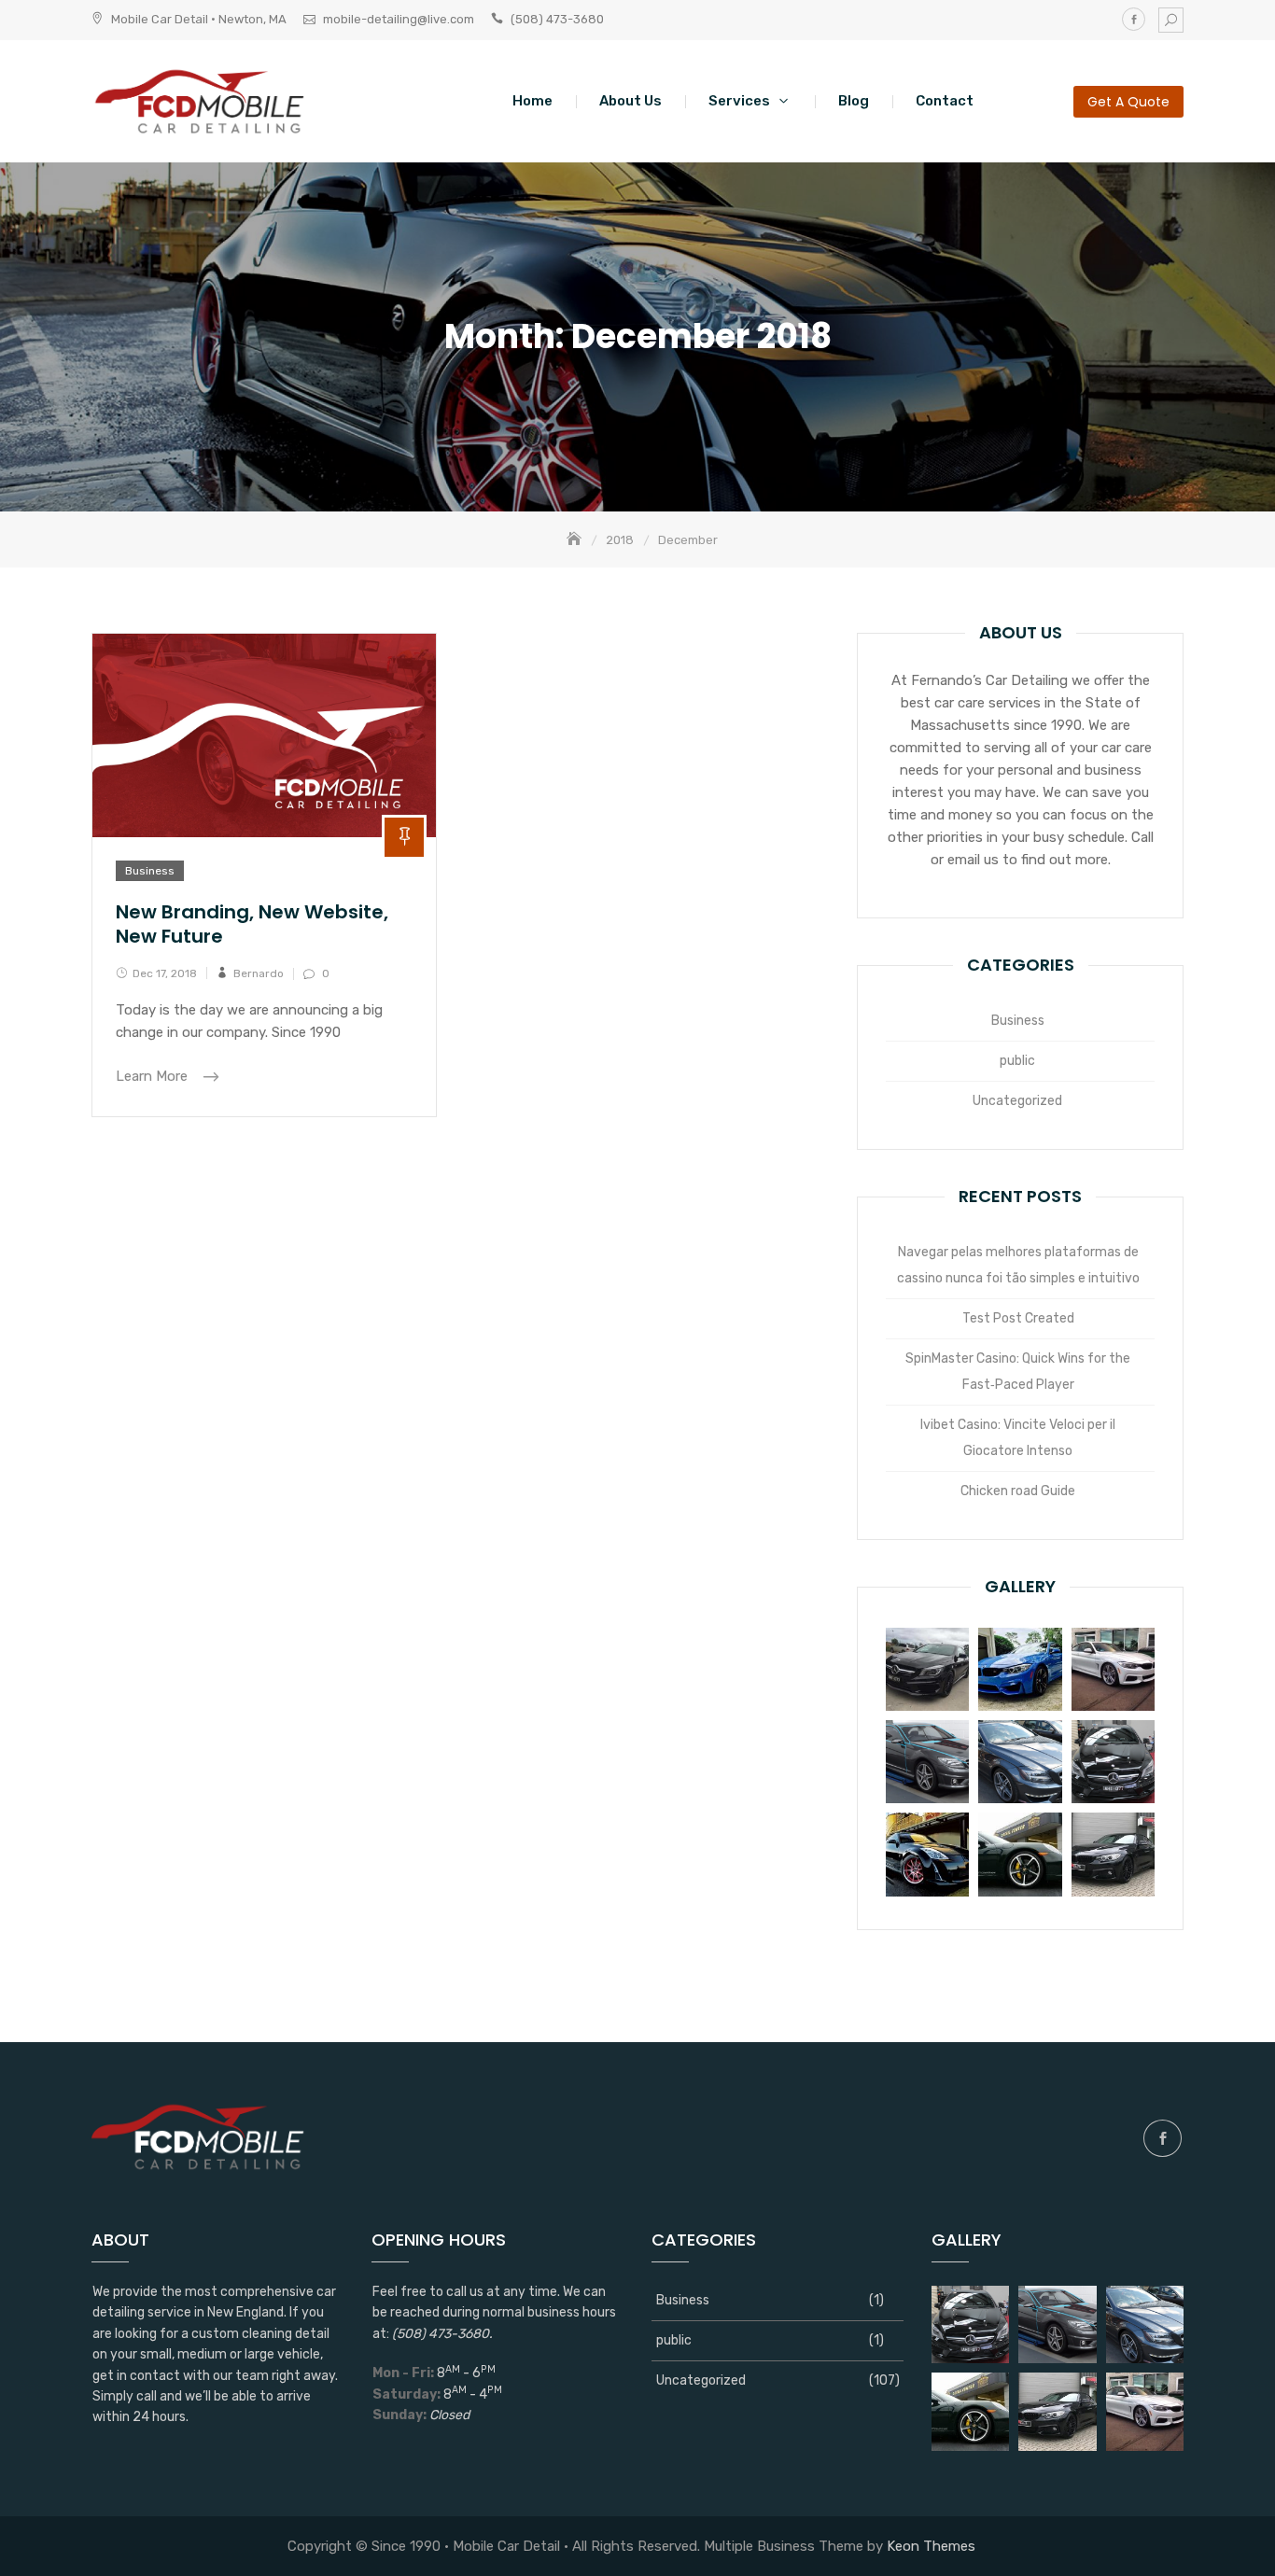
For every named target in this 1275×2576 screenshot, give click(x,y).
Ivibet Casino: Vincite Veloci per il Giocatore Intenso (1018, 1438)
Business (150, 871)
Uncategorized (1017, 1101)
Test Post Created (1018, 1318)
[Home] (576, 540)
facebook (1134, 19)
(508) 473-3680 (557, 19)
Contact (945, 101)
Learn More (154, 1076)
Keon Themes (931, 2546)
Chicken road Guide (1018, 1491)
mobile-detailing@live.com (399, 19)
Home (532, 101)
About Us (630, 101)
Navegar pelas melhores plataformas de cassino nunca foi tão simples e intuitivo (1018, 1265)
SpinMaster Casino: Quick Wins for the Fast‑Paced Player (1018, 1372)
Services (739, 101)
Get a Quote (1128, 102)
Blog (854, 101)
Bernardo (259, 973)
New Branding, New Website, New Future (252, 924)
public (1017, 1061)
